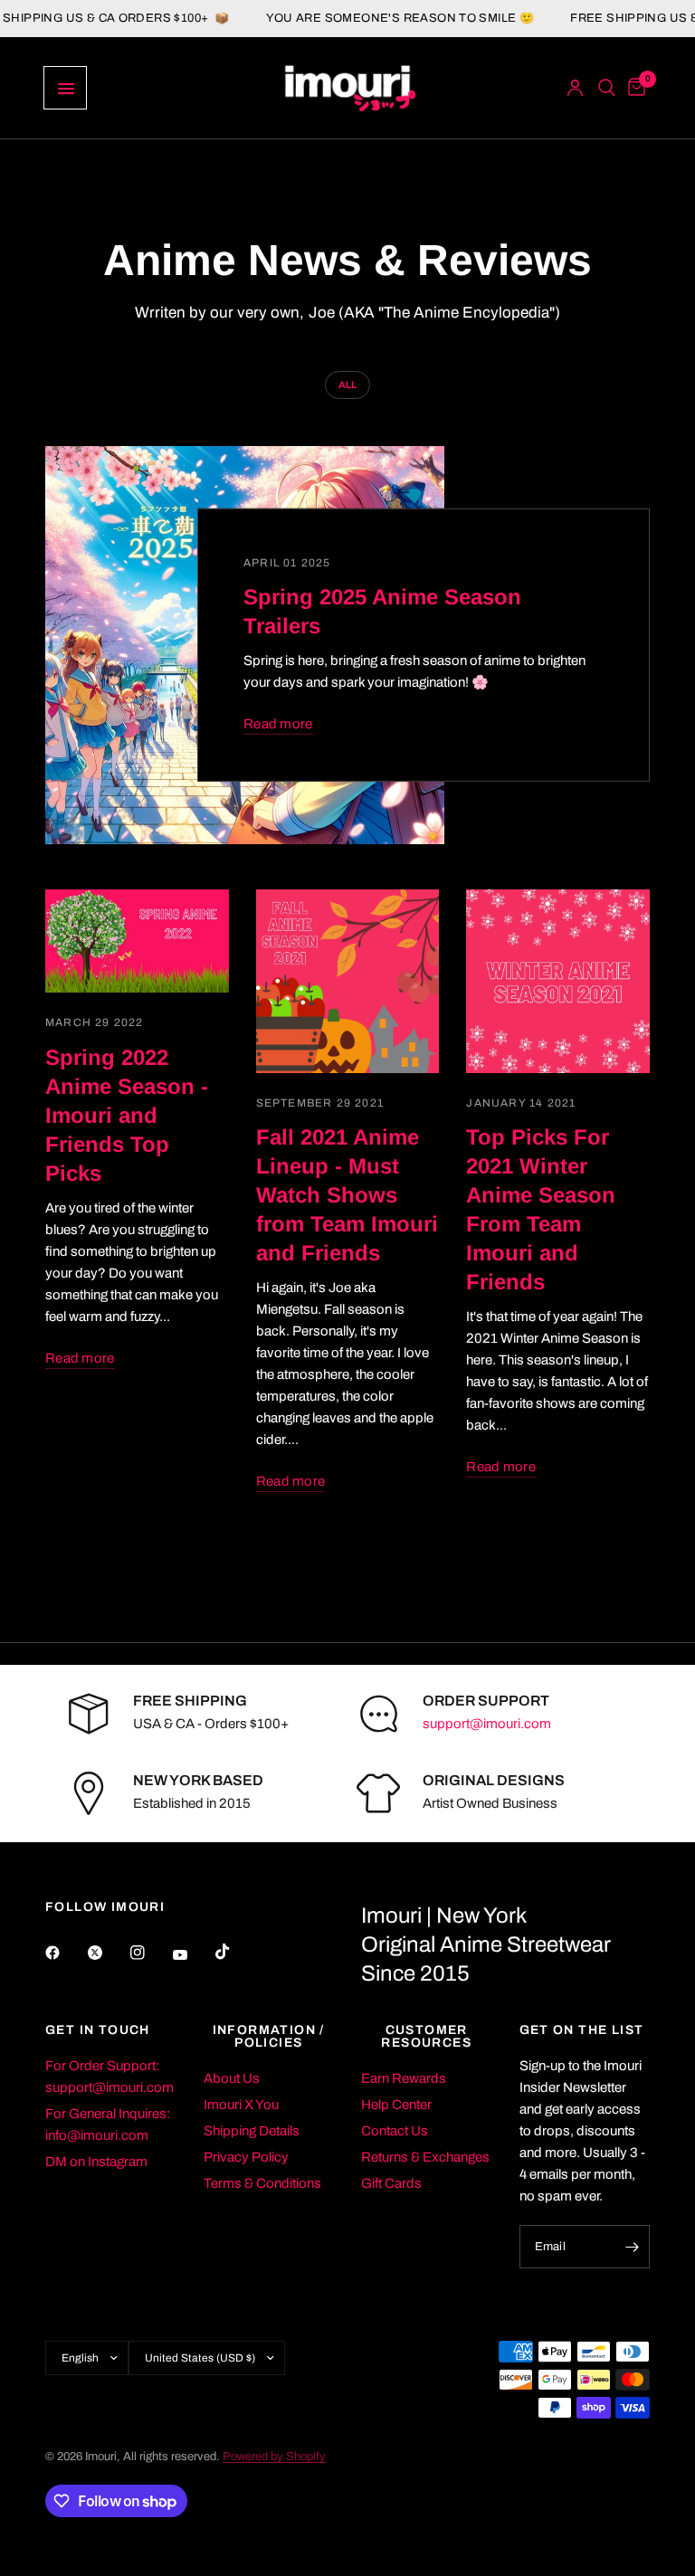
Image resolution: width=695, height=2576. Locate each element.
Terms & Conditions (262, 2183)
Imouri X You (241, 2105)
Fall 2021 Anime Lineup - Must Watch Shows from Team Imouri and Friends (347, 1195)
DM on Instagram (96, 2162)
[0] (633, 88)
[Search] (607, 88)
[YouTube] (193, 1955)
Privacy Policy (246, 2157)
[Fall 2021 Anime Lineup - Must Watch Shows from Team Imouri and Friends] (348, 981)
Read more (278, 724)
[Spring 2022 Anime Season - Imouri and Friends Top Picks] (137, 941)
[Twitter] (108, 1953)
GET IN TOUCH (98, 2030)
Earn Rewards (404, 2078)
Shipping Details (252, 2131)
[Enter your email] (632, 2247)
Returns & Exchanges (425, 2157)
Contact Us (395, 2131)
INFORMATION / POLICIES (269, 2037)
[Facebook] (65, 1953)
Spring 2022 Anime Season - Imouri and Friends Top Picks (127, 1115)
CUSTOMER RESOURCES (426, 2037)
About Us (232, 2078)
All (347, 385)
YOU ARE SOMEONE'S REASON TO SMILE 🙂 (376, 19)
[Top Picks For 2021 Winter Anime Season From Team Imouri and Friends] (558, 981)
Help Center (396, 2105)
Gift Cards (391, 2183)
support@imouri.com (487, 1724)
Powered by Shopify (274, 2457)
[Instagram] (150, 1953)
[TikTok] (235, 1952)
